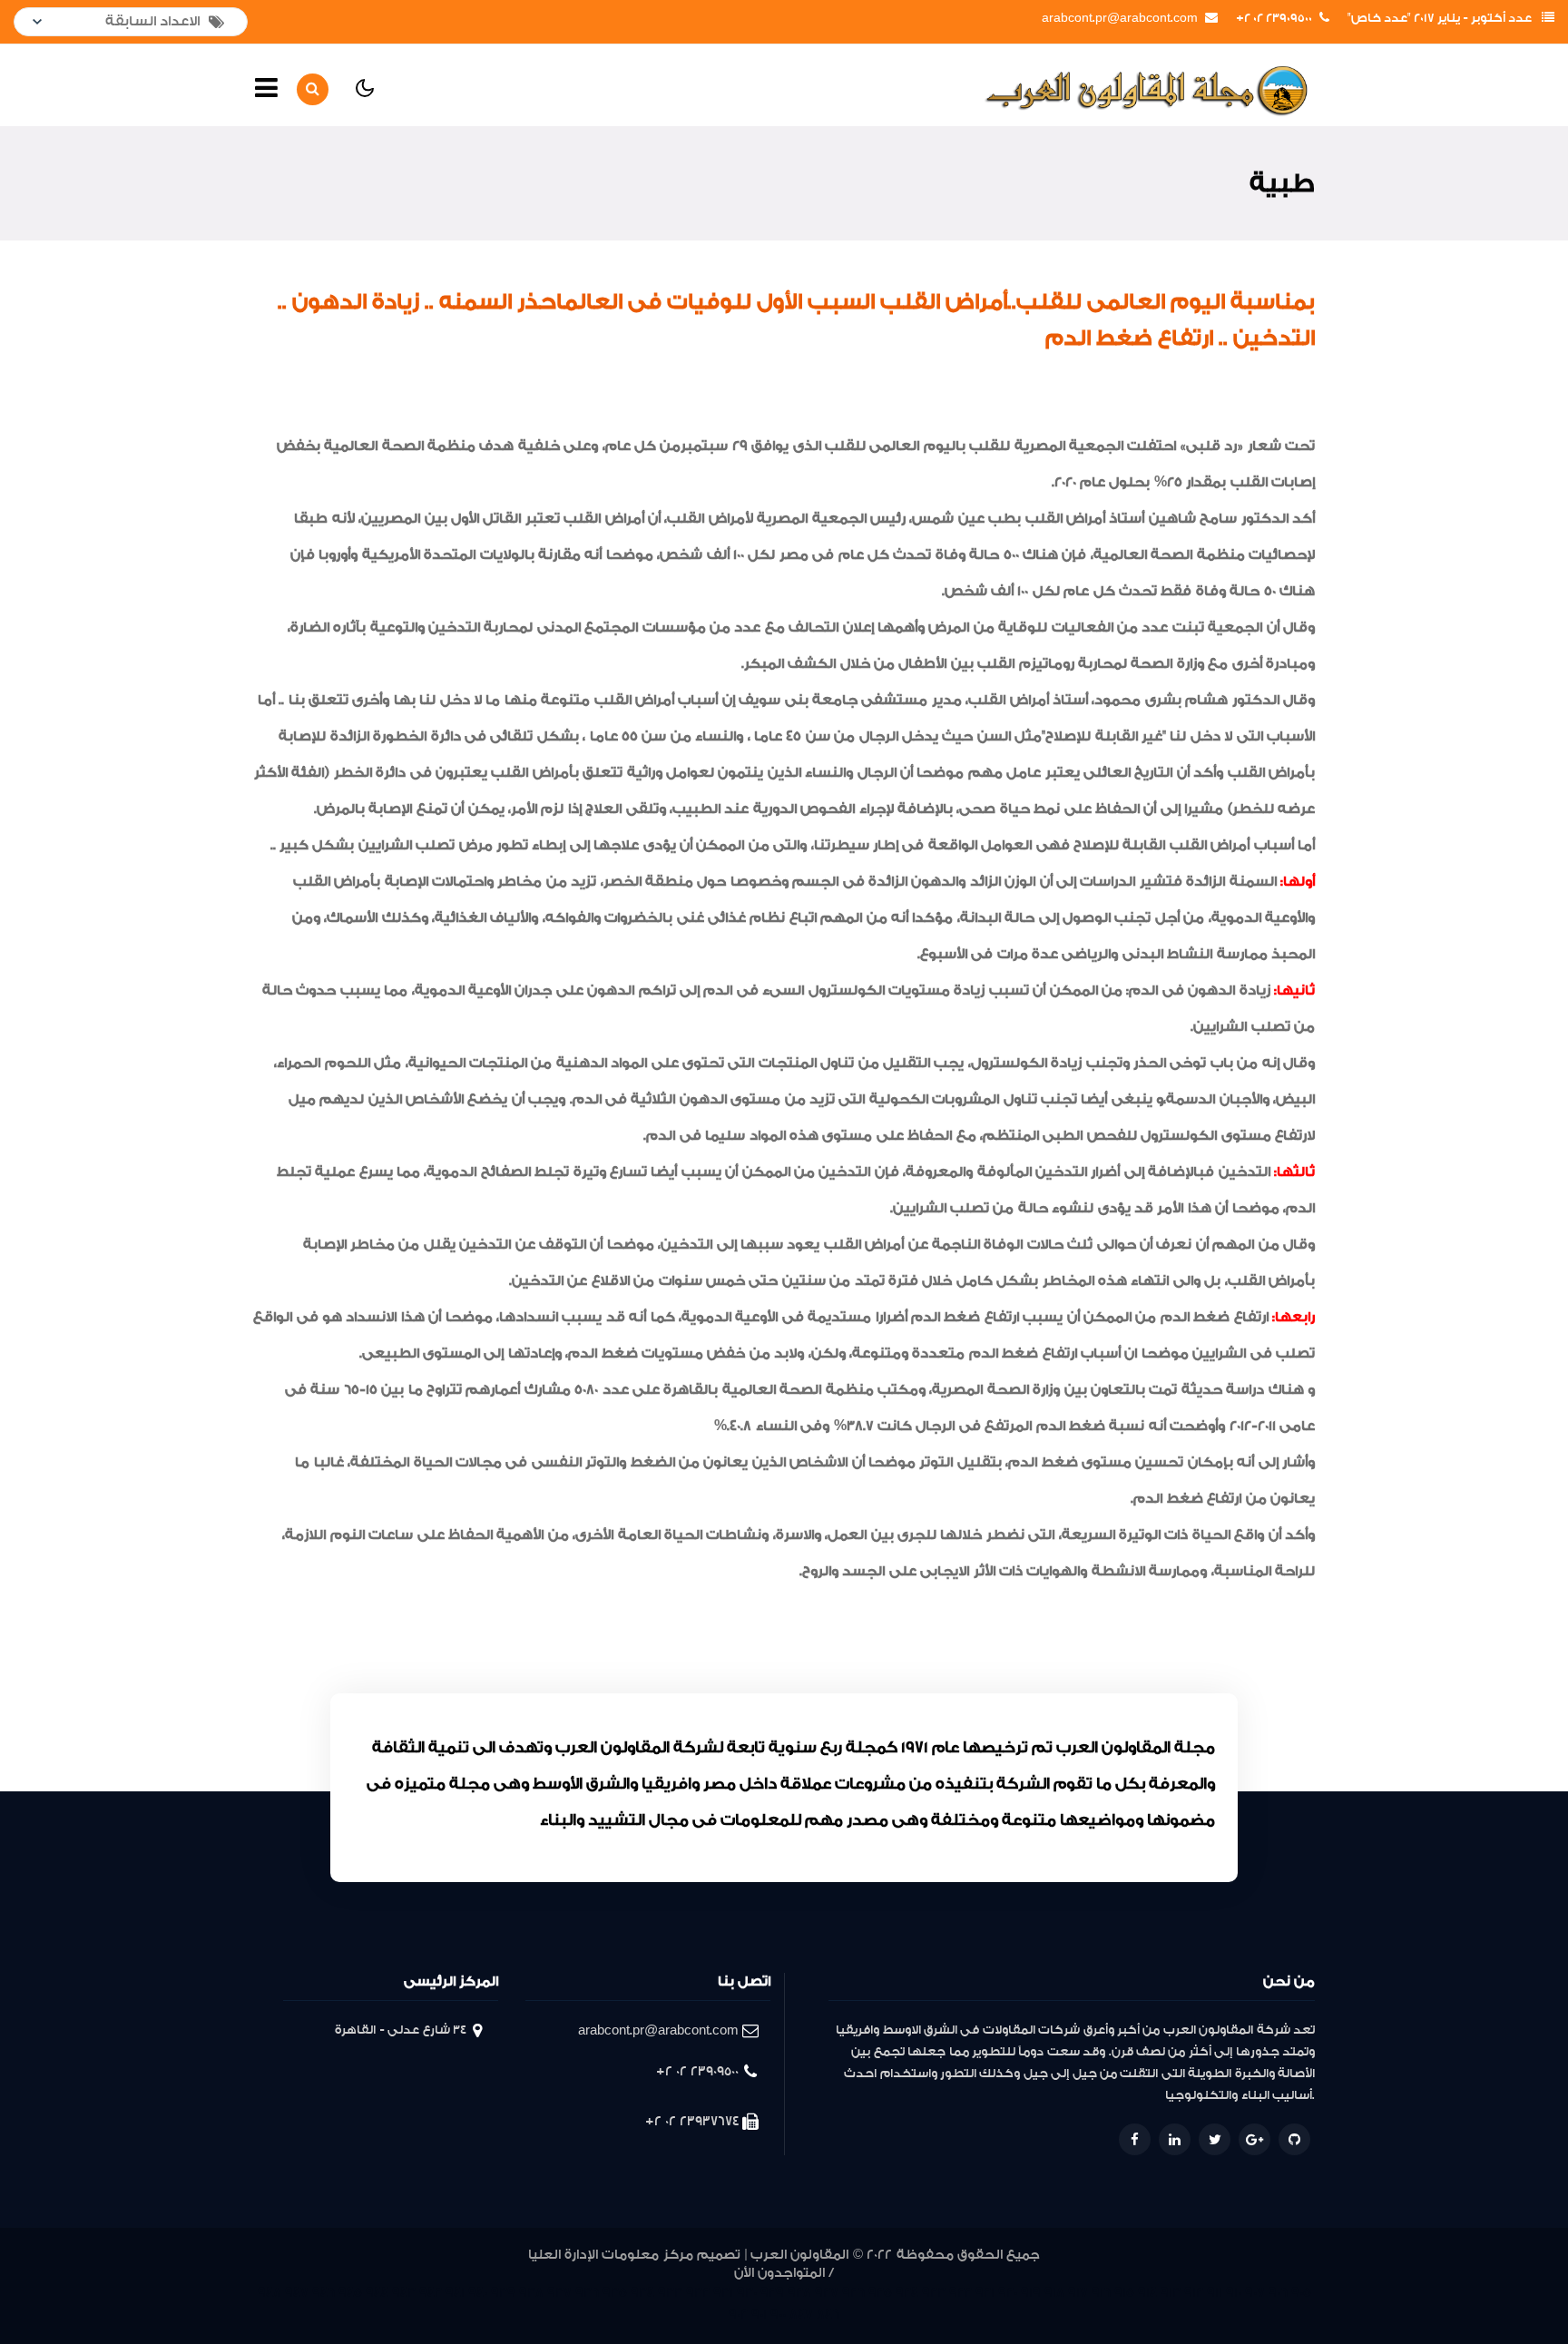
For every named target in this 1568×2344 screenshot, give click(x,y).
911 (1215, 2293)
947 (297, 2293)
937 (559, 2293)
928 (799, 2293)
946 (323, 2293)
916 (1101, 2293)
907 (1255, 2293)
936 (587, 2293)
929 (772, 2293)
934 (642, 2293)
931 (723, 2293)
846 (828, 2315)
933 (670, 2293)
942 (431, 2293)
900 (778, 2315)
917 (1078, 2293)
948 (269, 2293)
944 (377, 2293)
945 (350, 2293)
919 (1031, 2293)
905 (1301, 2293)
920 (1008, 2293)
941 (455, 2293)
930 (747, 2293)
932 (698, 2293)
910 (1234, 2293)
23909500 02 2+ (1274, 18)
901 (759, 2315)
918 (1054, 2293)
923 (934, 2293)
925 (880, 2293)
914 (1147, 2293)
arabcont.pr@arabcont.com (1120, 18)
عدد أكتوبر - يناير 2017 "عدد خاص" (1440, 18)
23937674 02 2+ (692, 2121)
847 (801, 2315)
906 (1278, 2293)
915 (1124, 2293)
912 (1194, 2293)
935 (615, 2293)
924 (907, 2293)
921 (985, 2293)
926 (853, 2293)
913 (1171, 2293)
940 (478, 2293)
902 (738, 2315)
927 (827, 2293)
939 (503, 2293)
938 (531, 2293)
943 (404, 2293)
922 (960, 2293)
